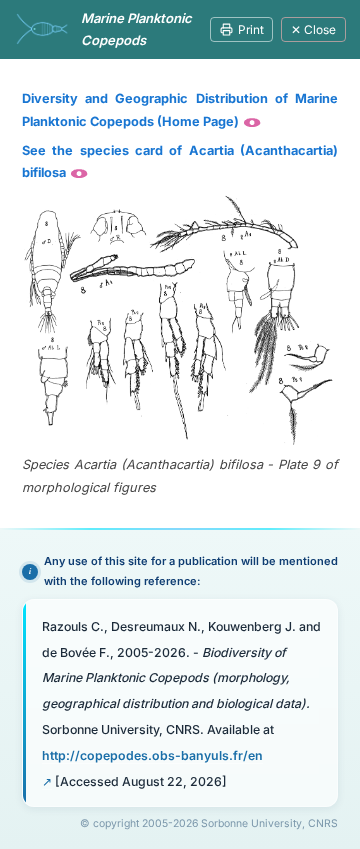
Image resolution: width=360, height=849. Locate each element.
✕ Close (313, 29)
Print (251, 29)
